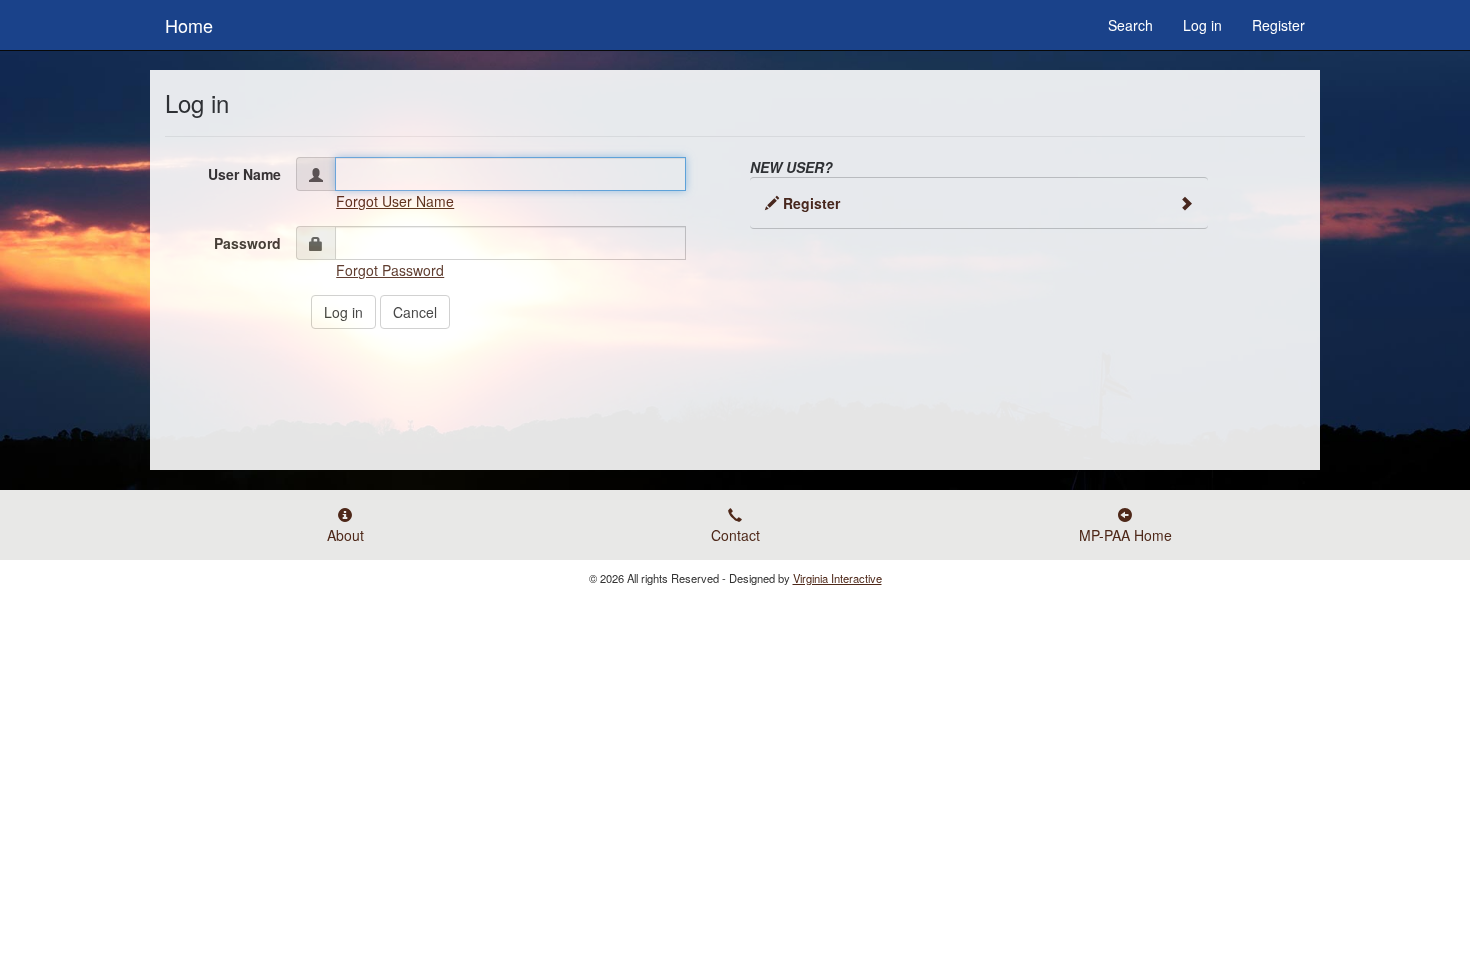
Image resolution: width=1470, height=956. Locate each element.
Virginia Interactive (837, 578)
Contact (735, 535)
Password (247, 243)
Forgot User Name (395, 201)
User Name (244, 174)
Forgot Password (390, 270)
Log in (1202, 25)
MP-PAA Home (1125, 535)
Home (189, 21)
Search (1130, 25)
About (345, 535)
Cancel (415, 312)
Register (1278, 25)
